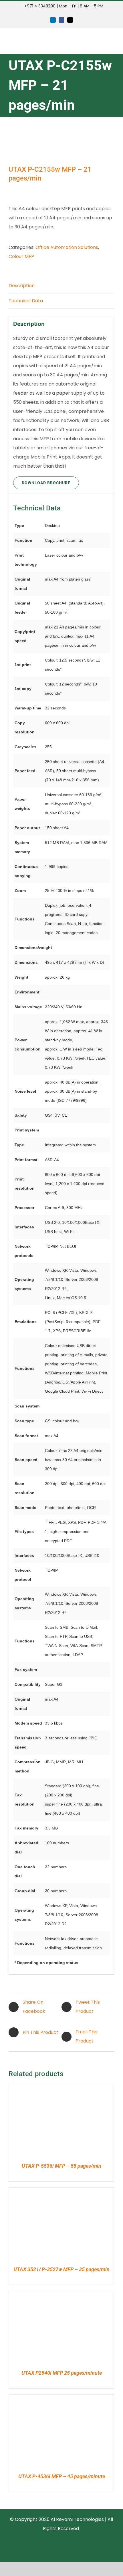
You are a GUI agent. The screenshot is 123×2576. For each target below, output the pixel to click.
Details (29, 2121)
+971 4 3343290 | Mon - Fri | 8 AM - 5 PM (63, 6)
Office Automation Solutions (67, 247)
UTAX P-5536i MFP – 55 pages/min (61, 2166)
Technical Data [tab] (26, 301)
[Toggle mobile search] (102, 41)
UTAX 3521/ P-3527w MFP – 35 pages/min (61, 2269)
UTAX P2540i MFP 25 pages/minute (62, 2373)
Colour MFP (21, 256)
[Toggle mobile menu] (112, 41)
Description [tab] (22, 286)
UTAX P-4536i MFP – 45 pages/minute (62, 2476)
